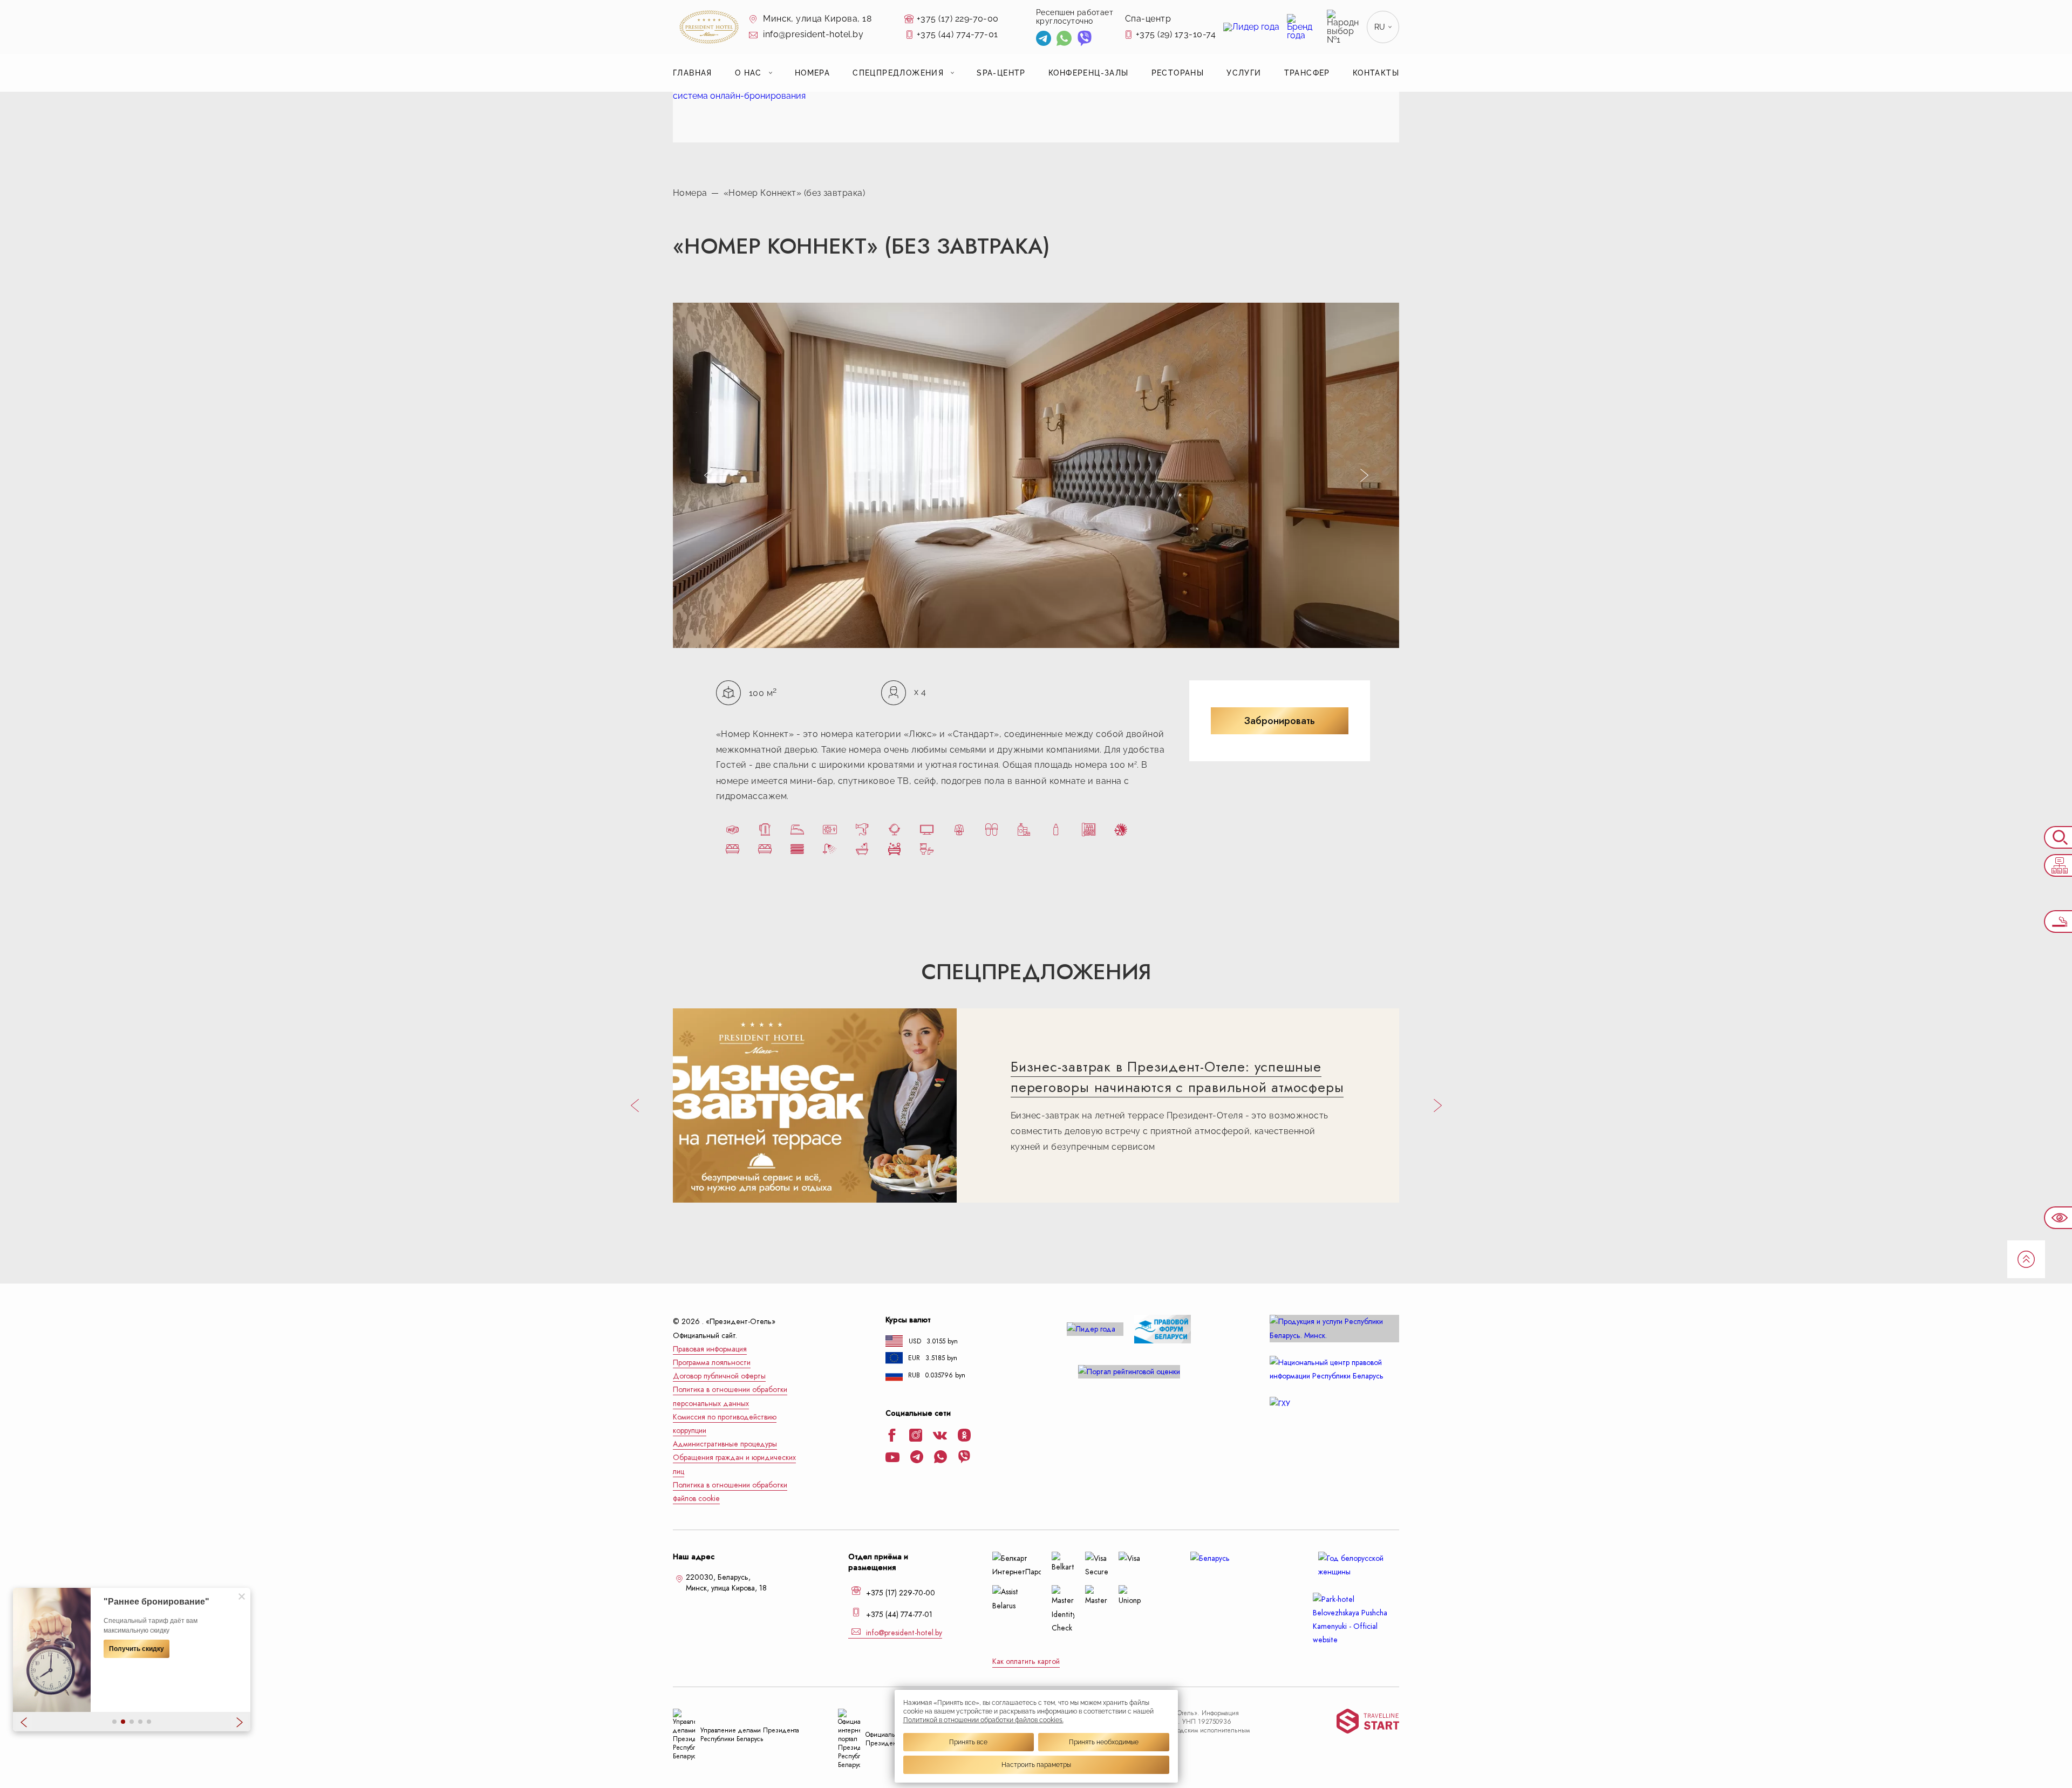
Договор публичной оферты (719, 1376)
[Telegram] (1044, 40)
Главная (693, 73)
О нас (748, 73)
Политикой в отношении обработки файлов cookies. (983, 1720)
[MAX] (1105, 40)
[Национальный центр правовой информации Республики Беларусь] (1334, 1369)
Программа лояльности (712, 1363)
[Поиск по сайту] (2058, 837)
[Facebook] (892, 1436)
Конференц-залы (1089, 73)
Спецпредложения (898, 73)
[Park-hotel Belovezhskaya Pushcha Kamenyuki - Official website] (1356, 1620)
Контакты (1376, 73)
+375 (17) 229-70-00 (958, 19)
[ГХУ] (1334, 1404)
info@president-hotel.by (812, 34)
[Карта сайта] (2058, 865)
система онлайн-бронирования (739, 96)
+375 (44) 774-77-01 (957, 34)
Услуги (1244, 73)
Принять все (968, 1742)
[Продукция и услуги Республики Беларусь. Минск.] (1334, 1328)
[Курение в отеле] (2058, 922)
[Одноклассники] (964, 1436)
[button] (114, 1722)
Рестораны (1178, 73)
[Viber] (1085, 40)
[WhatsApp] (1064, 40)
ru (1380, 27)
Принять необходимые (1104, 1742)
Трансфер (1307, 73)
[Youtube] (892, 1458)
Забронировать (1280, 721)
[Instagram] (916, 1436)
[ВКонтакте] (940, 1437)
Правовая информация (710, 1349)
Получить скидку (137, 1649)
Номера (812, 73)
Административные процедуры (725, 1444)
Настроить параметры (1036, 1765)
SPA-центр (1001, 73)
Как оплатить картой (1026, 1661)
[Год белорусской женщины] (1356, 1565)
